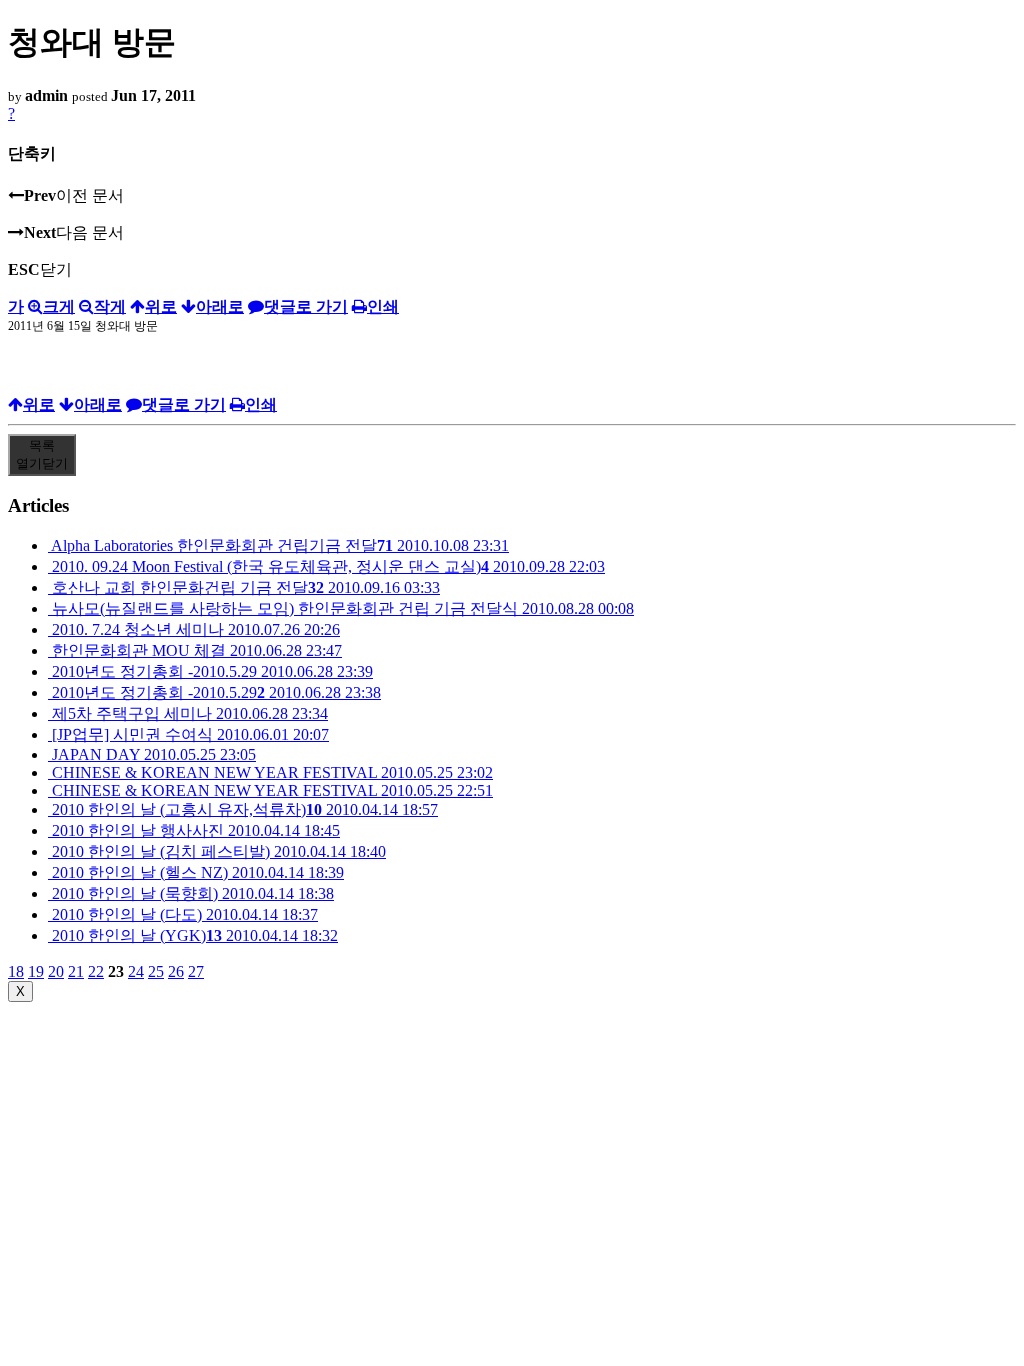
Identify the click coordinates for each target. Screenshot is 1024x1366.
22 (96, 971)
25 (156, 971)
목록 (42, 454)
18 (16, 971)
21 (76, 971)
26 (176, 971)
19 (36, 971)
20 (56, 971)
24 (136, 971)
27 (196, 971)
